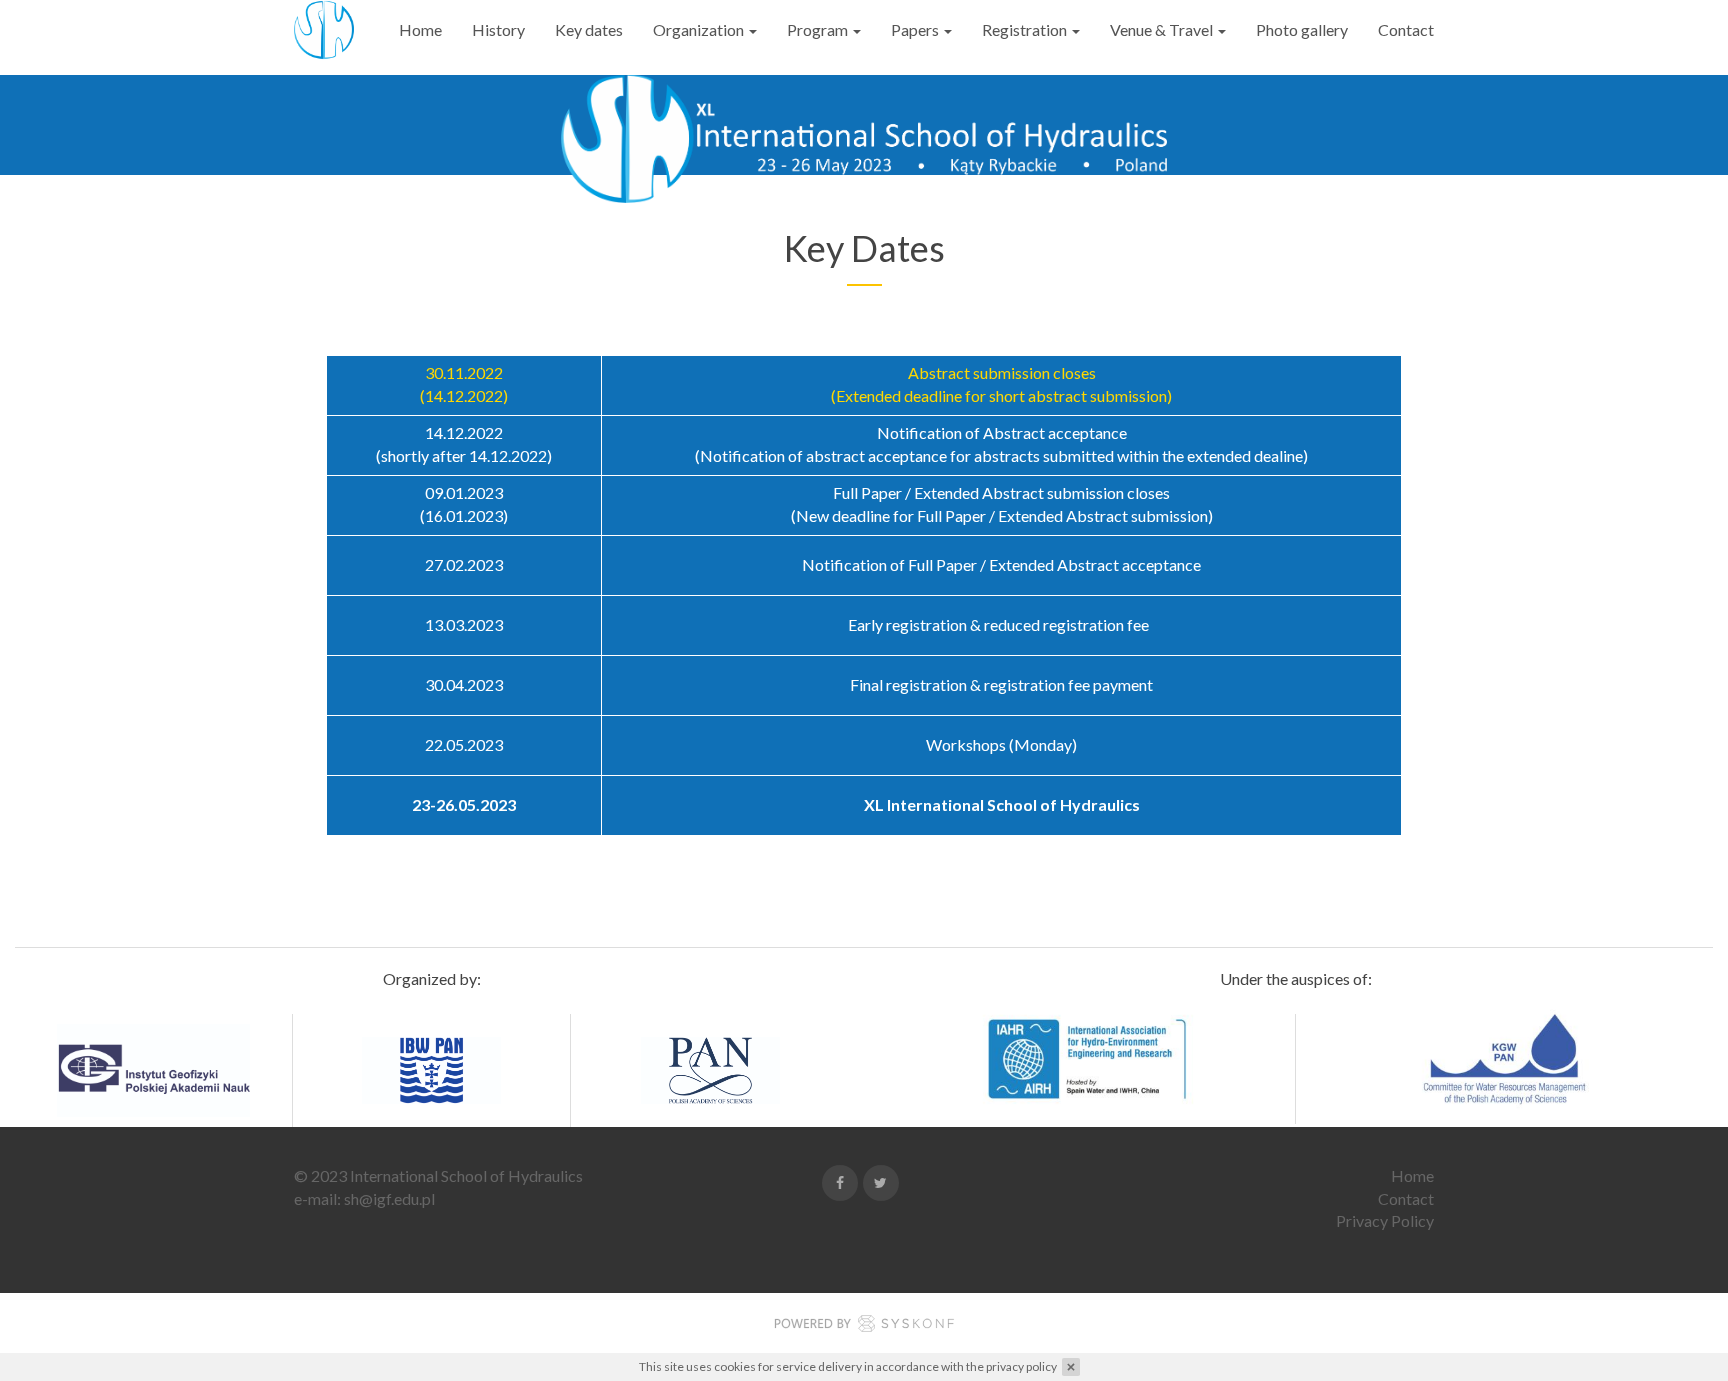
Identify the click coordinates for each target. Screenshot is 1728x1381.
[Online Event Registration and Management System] (864, 1326)
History (498, 29)
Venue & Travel (1163, 29)
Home (420, 29)
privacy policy (1021, 1366)
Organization (700, 29)
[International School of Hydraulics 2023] (324, 30)
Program (819, 29)
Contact (1406, 29)
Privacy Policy (1385, 1220)
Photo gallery (1302, 29)
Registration (1026, 29)
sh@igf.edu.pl (389, 1198)
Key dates (589, 29)
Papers (916, 29)
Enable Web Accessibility (17, 13)
